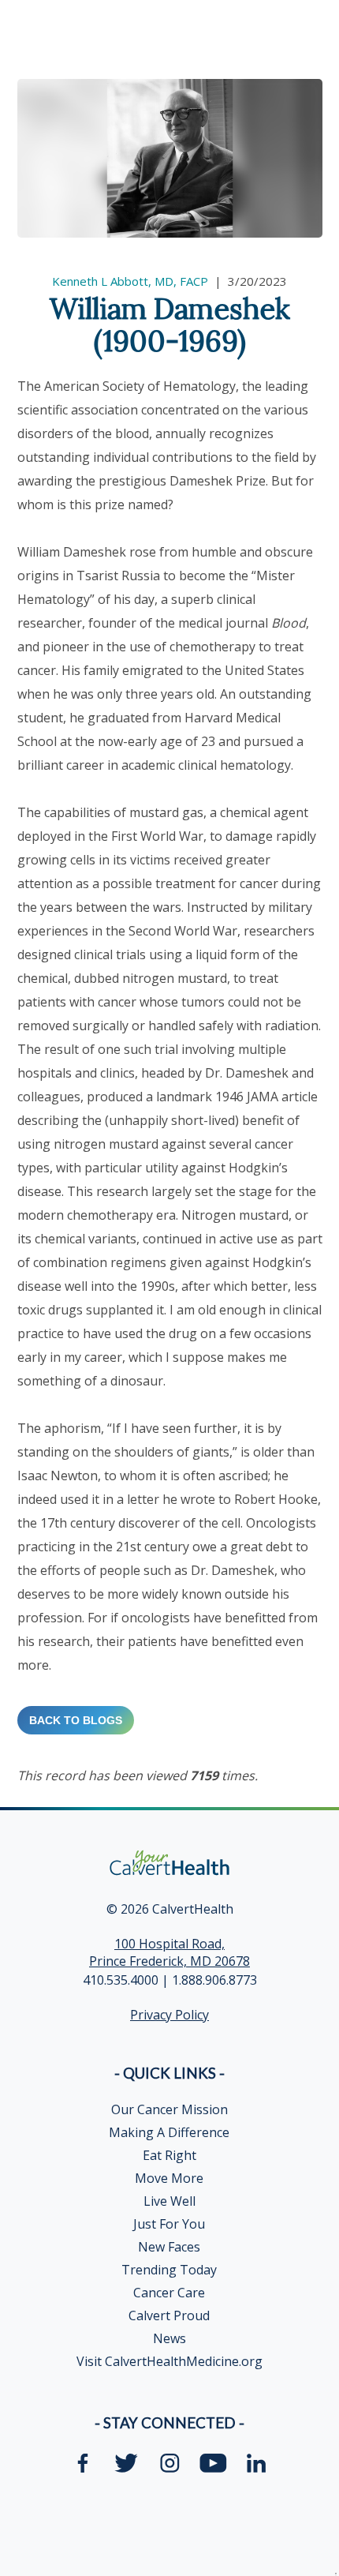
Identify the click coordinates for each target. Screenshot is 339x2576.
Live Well (169, 2201)
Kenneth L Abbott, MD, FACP (130, 281)
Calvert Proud (169, 2315)
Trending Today (169, 2270)
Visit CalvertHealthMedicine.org (169, 2361)
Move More (169, 2178)
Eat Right (169, 2155)
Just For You (169, 2224)
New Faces (169, 2247)
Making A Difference (169, 2132)
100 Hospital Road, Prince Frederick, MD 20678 (169, 1952)
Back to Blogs (76, 1720)
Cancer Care (169, 2293)
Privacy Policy (169, 2015)
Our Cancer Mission (169, 2109)
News (169, 2338)
